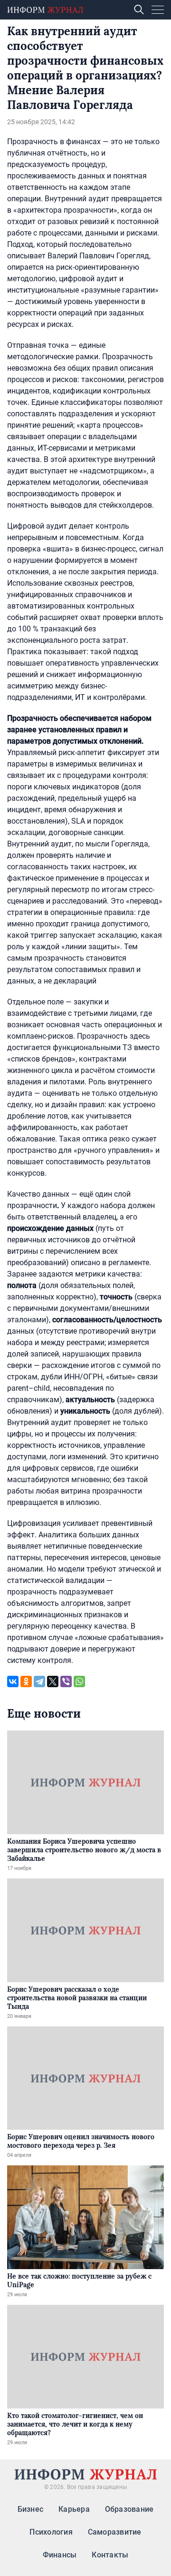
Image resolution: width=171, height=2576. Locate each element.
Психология (51, 2532)
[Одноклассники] (26, 1681)
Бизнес (30, 2509)
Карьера (74, 2509)
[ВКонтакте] (13, 1681)
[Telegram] (39, 1681)
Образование (129, 2509)
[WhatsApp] (79, 1681)
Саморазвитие (115, 2532)
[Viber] (66, 1681)
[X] (53, 1681)
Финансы (60, 2555)
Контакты (110, 2555)
